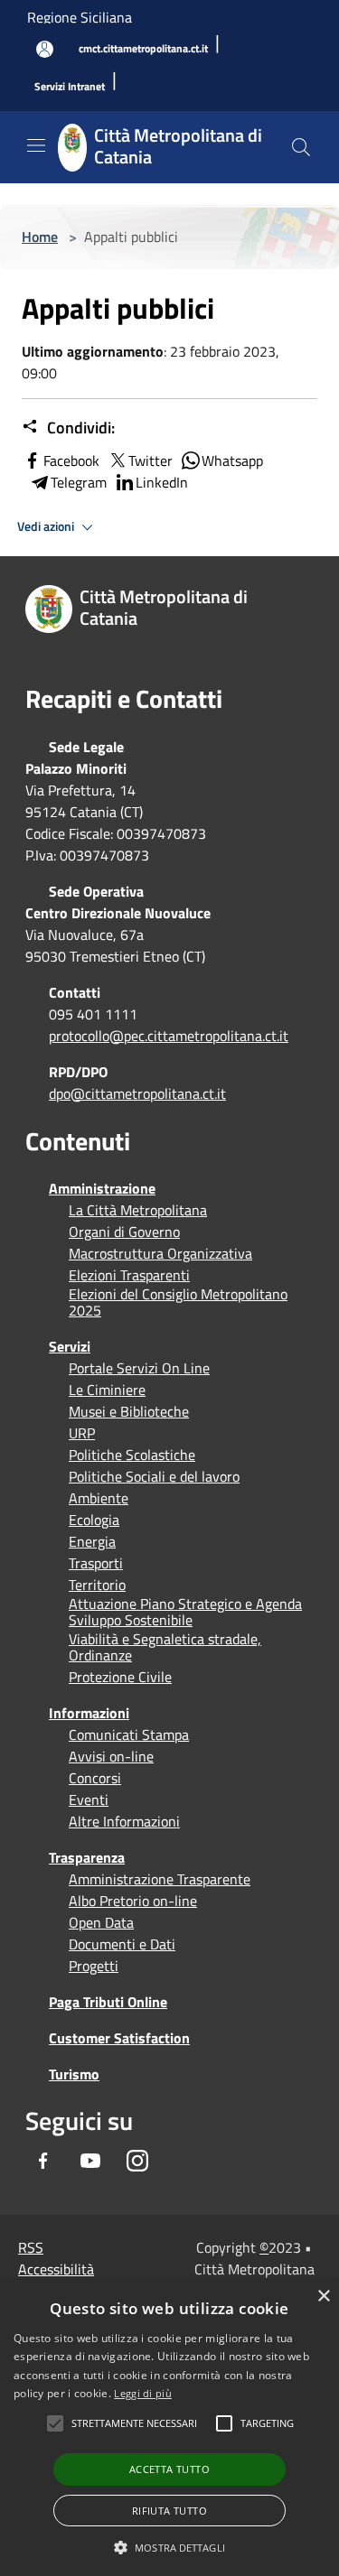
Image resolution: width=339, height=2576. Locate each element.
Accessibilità (56, 2269)
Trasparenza (87, 1857)
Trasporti (96, 1563)
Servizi (70, 1346)
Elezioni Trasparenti (129, 1275)
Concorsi (95, 1778)
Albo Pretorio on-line (133, 1901)
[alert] (169, 2428)
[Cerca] (301, 147)
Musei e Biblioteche (129, 1411)
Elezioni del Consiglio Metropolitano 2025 (178, 1302)
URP (82, 1433)
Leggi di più (143, 2393)
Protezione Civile (120, 1677)
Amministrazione (102, 1188)
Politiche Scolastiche (132, 1455)
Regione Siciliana (80, 17)
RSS (31, 2247)
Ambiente (99, 1498)
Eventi (89, 1799)
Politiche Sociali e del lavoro (154, 1476)
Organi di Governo (124, 1232)
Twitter (151, 460)
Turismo (74, 2074)
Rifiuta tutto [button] (169, 2511)
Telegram (79, 482)
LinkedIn (162, 482)
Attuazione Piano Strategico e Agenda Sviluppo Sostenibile (185, 1612)
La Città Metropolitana (138, 1210)
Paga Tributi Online (108, 2002)
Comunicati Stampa (129, 1734)
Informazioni (89, 1713)
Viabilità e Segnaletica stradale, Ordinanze (165, 1647)
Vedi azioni (47, 526)
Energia (92, 1541)
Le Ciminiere (107, 1390)
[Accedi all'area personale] (45, 49)
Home (40, 237)
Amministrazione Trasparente (160, 1879)
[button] (134, 2423)
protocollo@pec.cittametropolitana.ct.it (169, 1036)
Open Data (101, 1922)
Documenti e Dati (122, 1944)
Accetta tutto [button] (169, 2469)
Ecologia (94, 1520)
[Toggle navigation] (36, 145)
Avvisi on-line (111, 1756)
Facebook (71, 460)
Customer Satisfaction (119, 2038)
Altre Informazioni (124, 1821)
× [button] (323, 2297)
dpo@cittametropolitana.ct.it (137, 1093)
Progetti (94, 1966)
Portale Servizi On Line (139, 1368)
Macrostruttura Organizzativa (160, 1253)
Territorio (97, 1585)
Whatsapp (232, 460)
